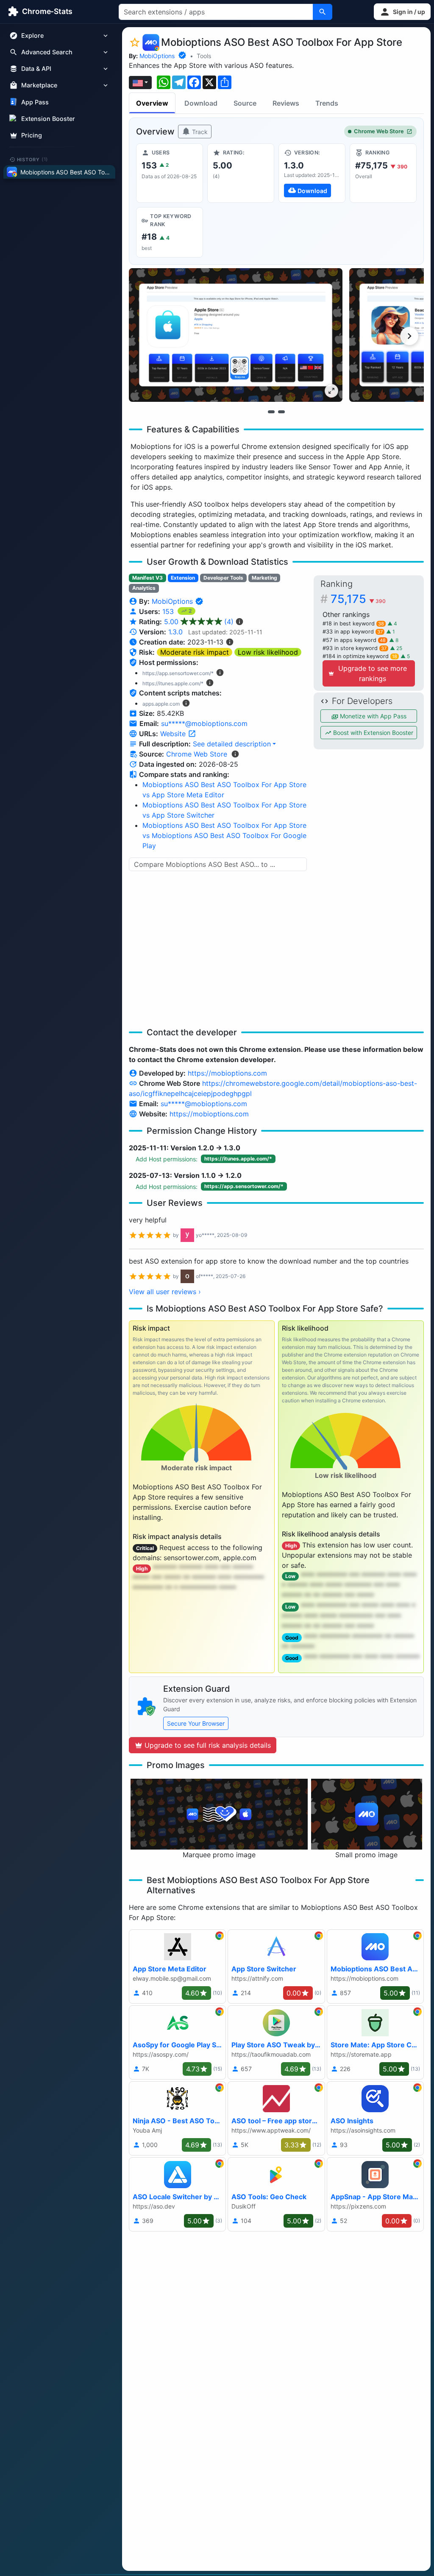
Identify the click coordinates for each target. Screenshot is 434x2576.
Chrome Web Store (379, 131)
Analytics (144, 588)
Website (174, 734)
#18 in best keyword (353, 624)
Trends (327, 103)
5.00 (199, 622)
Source (245, 103)
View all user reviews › (165, 1292)
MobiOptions (157, 56)
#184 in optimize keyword (360, 656)
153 (169, 611)
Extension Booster (48, 119)
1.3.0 (175, 632)
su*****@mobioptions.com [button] (204, 723)
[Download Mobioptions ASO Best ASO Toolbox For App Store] (312, 173)
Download (201, 103)
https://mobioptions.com (227, 1073)
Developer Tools (223, 578)
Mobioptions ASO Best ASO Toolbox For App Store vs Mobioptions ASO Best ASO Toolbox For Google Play (224, 835)
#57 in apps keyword (354, 640)
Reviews (286, 103)
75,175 (358, 599)
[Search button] (323, 12)
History (33, 159)
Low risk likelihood (268, 652)
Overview (152, 103)
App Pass (35, 102)
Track (199, 132)
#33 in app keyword (353, 632)
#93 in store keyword (355, 648)
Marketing (264, 578)
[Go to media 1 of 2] (271, 412)
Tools (204, 56)
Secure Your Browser (196, 1723)
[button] (402, 12)
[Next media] (409, 336)
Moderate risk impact (195, 652)
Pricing (32, 135)
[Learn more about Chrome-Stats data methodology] (235, 754)
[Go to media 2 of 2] (281, 412)
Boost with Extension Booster (372, 733)
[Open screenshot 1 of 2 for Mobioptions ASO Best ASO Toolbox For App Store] (236, 335)
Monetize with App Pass (372, 716)
